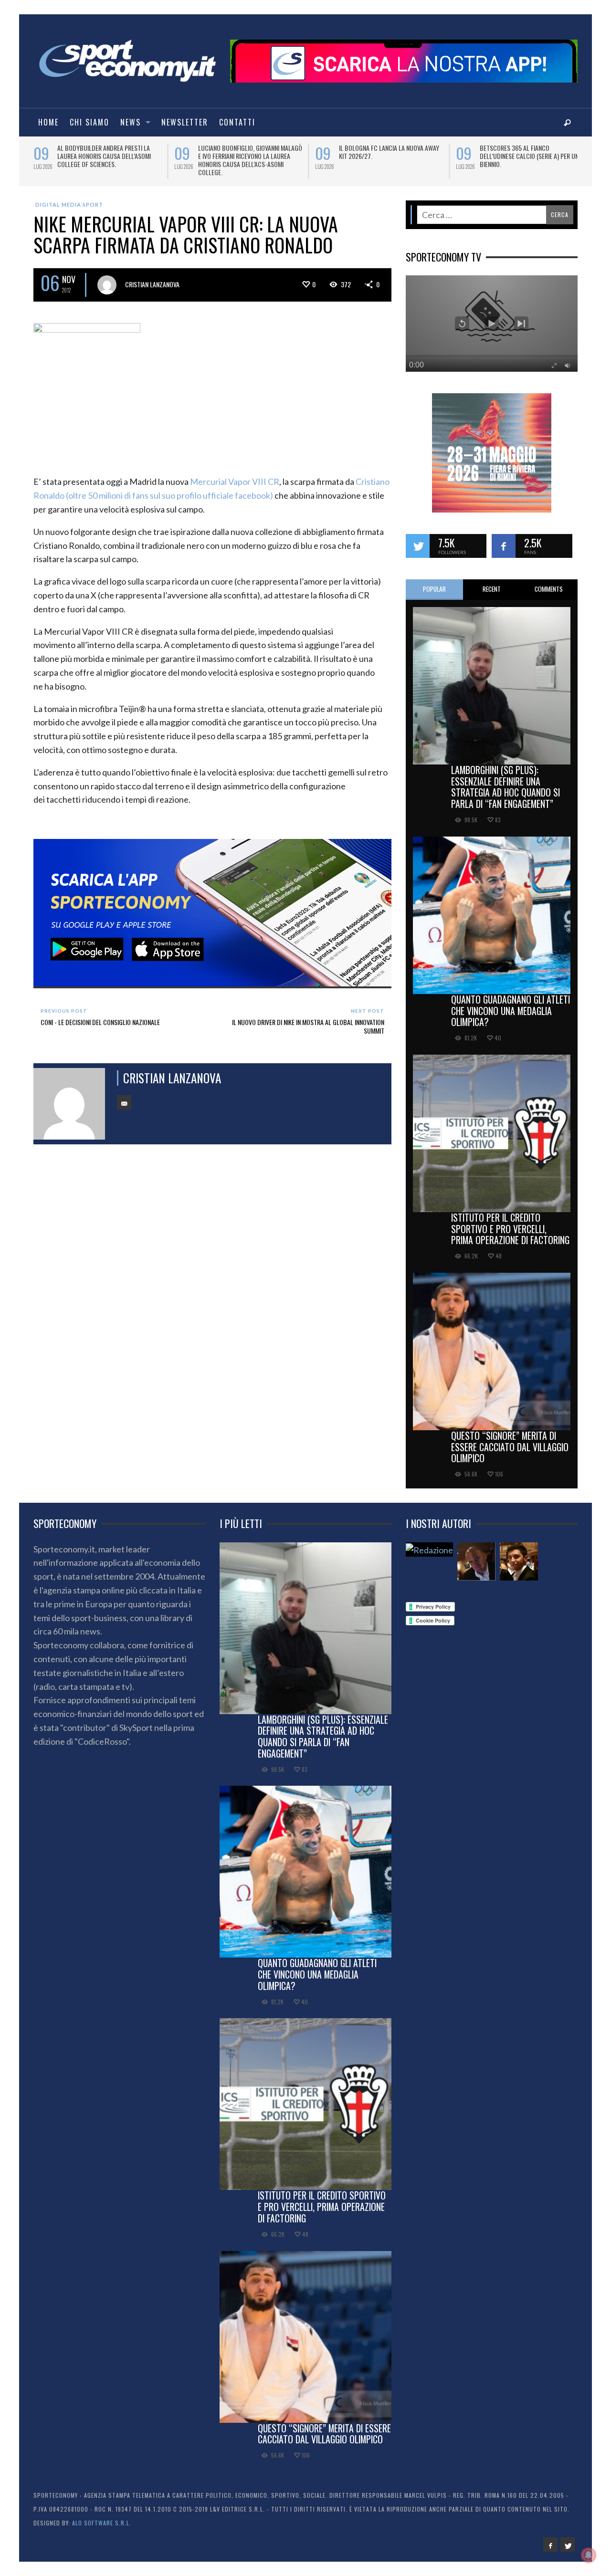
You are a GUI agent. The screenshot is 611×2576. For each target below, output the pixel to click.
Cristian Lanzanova (152, 277)
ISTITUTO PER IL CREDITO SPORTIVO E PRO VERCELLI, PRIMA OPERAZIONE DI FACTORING (510, 1222)
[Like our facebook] (504, 539)
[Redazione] (429, 1543)
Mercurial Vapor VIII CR (235, 475)
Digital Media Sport (69, 198)
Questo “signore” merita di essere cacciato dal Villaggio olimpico (510, 1440)
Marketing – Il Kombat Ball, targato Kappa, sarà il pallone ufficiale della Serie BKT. (391, 156)
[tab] (434, 583)
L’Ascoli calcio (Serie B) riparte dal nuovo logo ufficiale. (530, 152)
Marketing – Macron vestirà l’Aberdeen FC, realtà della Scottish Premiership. (250, 156)
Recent (492, 582)
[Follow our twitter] (418, 539)
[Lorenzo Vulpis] (519, 1555)
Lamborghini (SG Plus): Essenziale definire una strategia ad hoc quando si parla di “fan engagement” (506, 780)
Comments (549, 582)
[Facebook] (550, 2538)
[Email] (124, 1096)
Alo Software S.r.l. (102, 2516)
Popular (434, 582)
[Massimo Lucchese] (476, 1555)
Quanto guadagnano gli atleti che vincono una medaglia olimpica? (511, 1004)
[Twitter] (568, 2538)
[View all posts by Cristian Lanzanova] (107, 278)
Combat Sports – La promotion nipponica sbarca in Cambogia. (102, 152)
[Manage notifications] (589, 2555)
